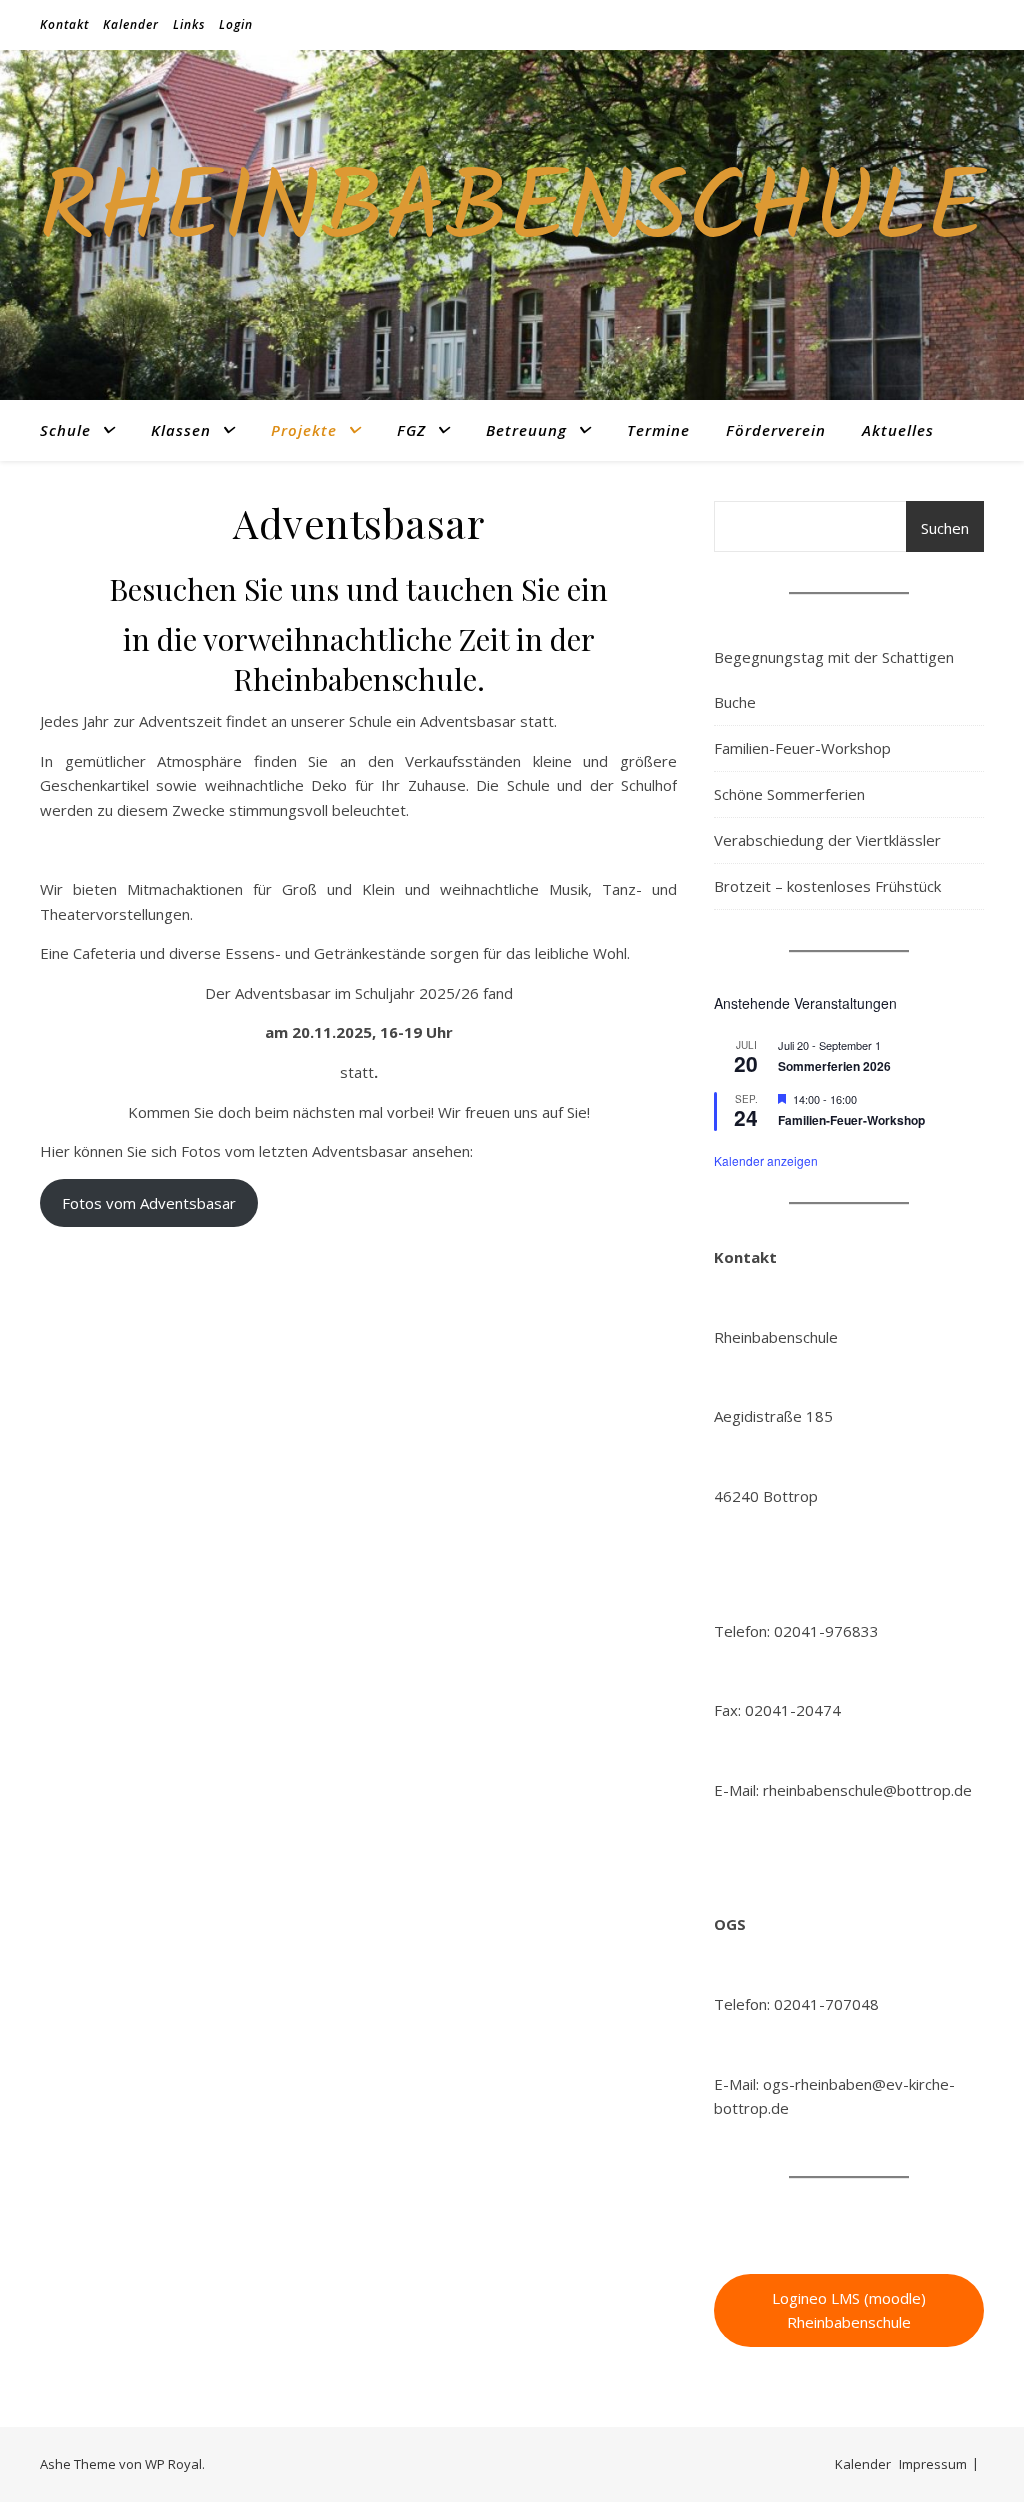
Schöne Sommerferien (789, 794)
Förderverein (776, 430)
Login (236, 24)
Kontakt (64, 24)
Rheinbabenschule (512, 213)
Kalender (131, 24)
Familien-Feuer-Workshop (802, 748)
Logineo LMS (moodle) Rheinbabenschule (849, 2310)
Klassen (181, 430)
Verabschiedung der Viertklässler (827, 840)
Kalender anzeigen (766, 1160)
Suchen (945, 528)
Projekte (304, 430)
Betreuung (526, 430)
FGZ (411, 430)
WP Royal (173, 2464)
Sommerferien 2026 (834, 1066)
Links (189, 24)
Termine (658, 430)
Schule (65, 430)
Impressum (933, 2464)
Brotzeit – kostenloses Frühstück (827, 886)
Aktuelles (898, 430)
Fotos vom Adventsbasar (149, 1203)
